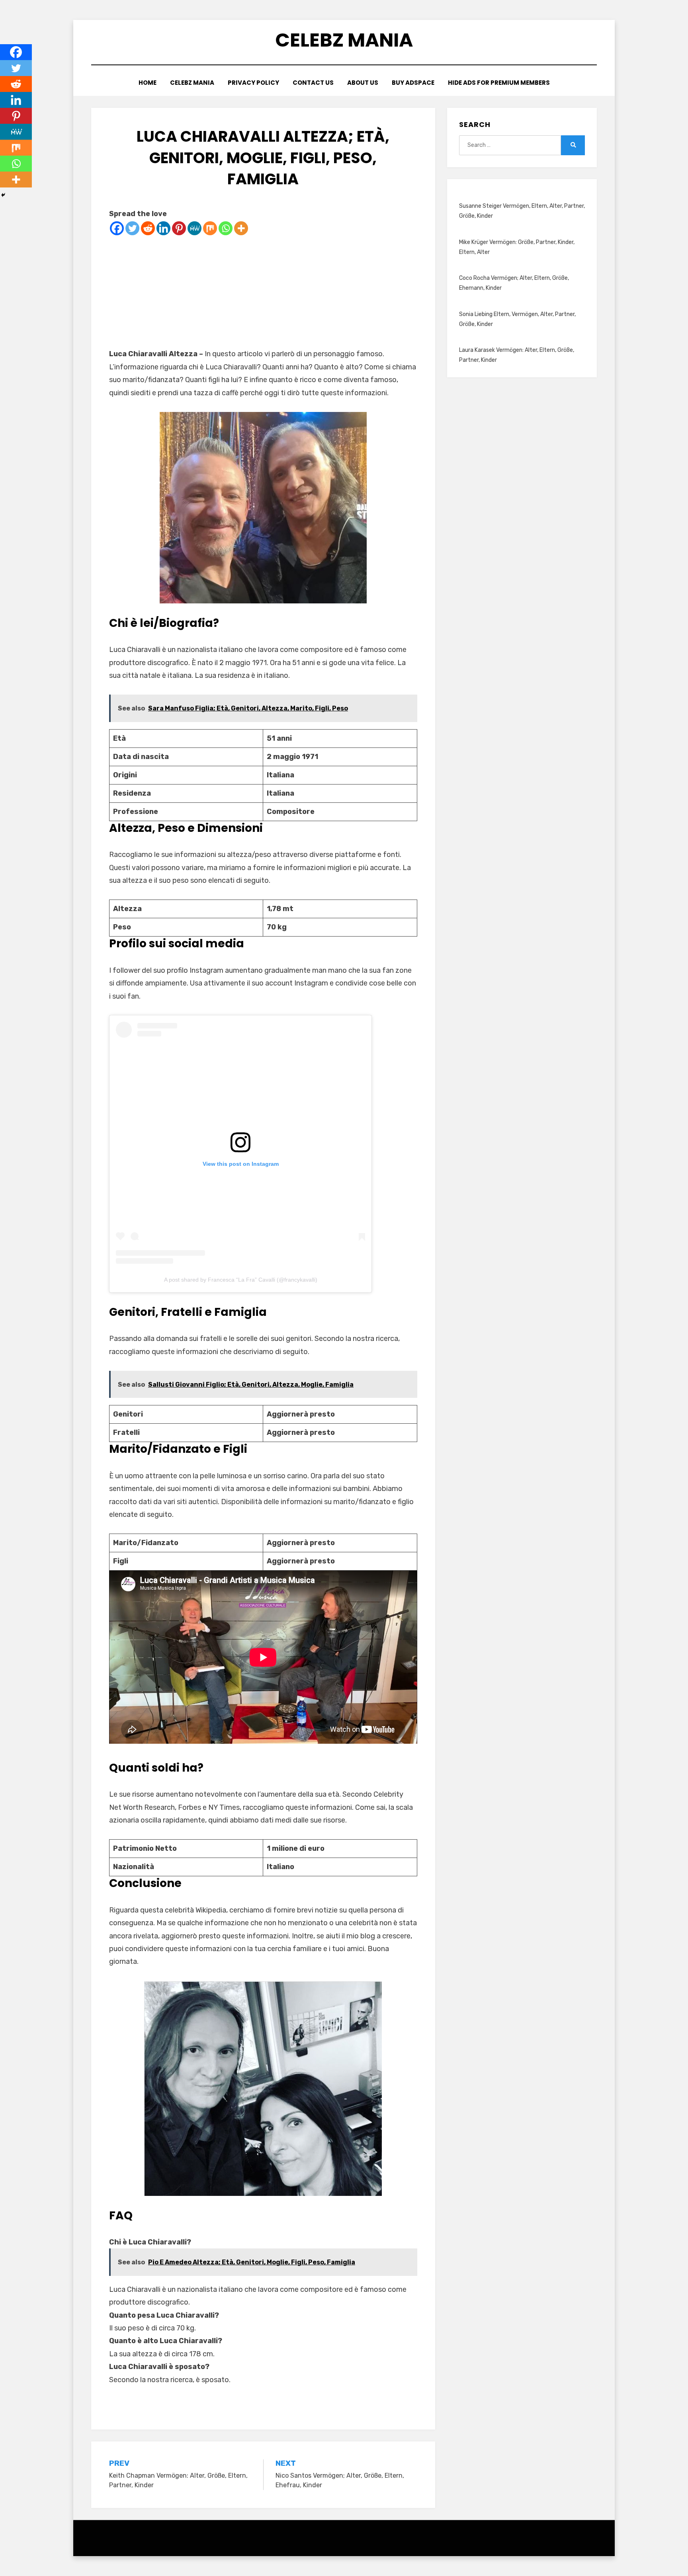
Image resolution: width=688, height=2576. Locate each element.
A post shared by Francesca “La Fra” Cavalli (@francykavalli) (241, 1280)
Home (148, 83)
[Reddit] (148, 228)
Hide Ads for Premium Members (499, 83)
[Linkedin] (163, 228)
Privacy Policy (253, 83)
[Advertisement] (263, 292)
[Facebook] (117, 228)
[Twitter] (132, 228)
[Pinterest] (179, 228)
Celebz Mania (344, 40)
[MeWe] (194, 228)
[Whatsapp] (226, 228)
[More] (241, 228)
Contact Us (313, 83)
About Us (363, 83)
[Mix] (210, 228)
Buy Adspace (413, 83)
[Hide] (3, 195)
